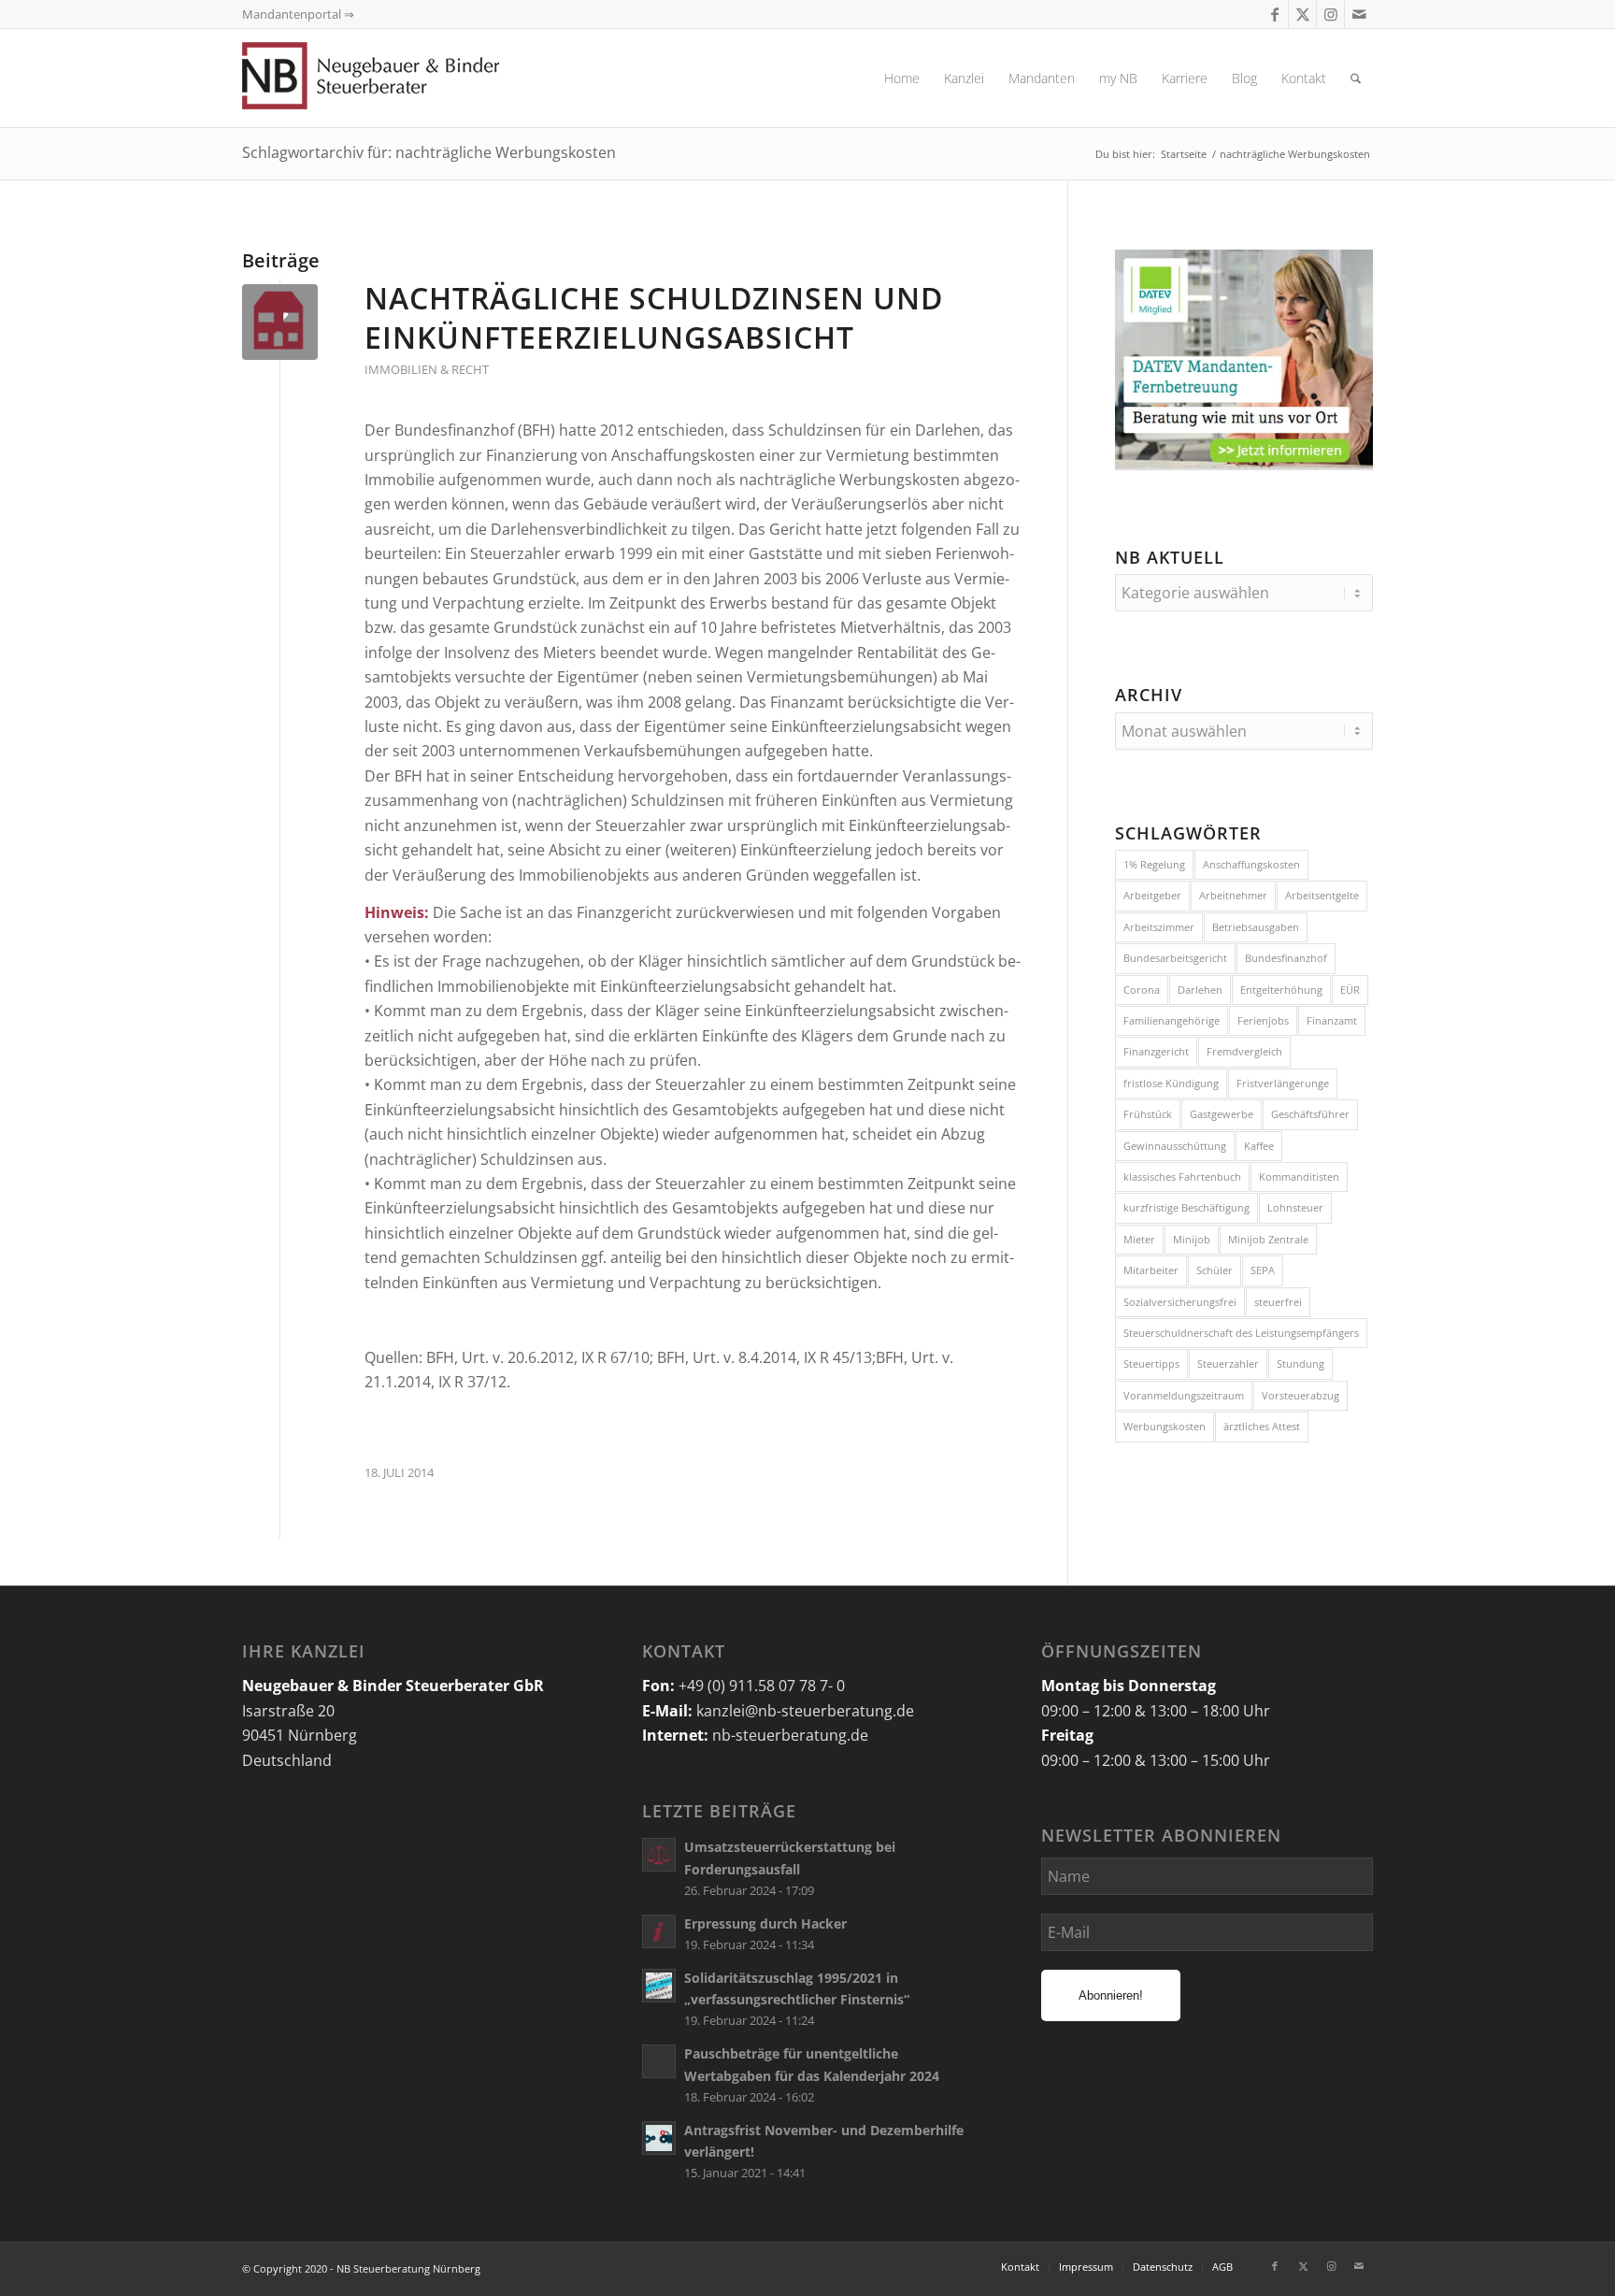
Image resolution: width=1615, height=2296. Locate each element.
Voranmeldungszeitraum (1184, 1395)
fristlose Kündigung (1171, 1083)
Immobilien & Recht (427, 369)
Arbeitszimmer (1159, 927)
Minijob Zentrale (1268, 1239)
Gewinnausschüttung (1175, 1146)
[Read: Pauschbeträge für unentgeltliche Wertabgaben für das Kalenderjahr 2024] (659, 2061)
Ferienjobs (1263, 1020)
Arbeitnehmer (1233, 895)
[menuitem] (902, 78)
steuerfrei (1278, 1302)
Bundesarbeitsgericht (1175, 958)
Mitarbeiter (1151, 1270)
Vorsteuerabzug (1301, 1395)
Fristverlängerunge (1283, 1083)
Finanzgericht (1156, 1051)
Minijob (1192, 1239)
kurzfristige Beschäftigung (1186, 1207)
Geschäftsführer (1310, 1114)
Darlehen (1200, 990)
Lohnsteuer (1295, 1207)
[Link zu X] (1302, 14)
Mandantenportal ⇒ (298, 14)
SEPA (1263, 1270)
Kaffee (1259, 1146)
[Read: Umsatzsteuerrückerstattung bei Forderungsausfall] (659, 1855)
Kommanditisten (1299, 1177)
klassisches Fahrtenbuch (1182, 1177)
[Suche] (1356, 78)
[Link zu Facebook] (1274, 14)
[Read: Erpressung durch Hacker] (659, 1931)
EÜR (1350, 990)
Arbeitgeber (1152, 895)
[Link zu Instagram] (1330, 14)
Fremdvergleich (1244, 1051)
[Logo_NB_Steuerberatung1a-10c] (401, 78)
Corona (1142, 990)
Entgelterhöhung (1281, 990)
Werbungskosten (1165, 1426)
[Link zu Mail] (1359, 14)
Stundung (1301, 1363)
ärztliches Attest (1262, 1426)
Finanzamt (1332, 1020)
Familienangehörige (1172, 1020)
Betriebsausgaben (1256, 927)
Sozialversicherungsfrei (1180, 1302)
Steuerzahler (1228, 1363)
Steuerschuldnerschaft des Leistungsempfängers (1241, 1333)
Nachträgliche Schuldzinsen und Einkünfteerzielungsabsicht (654, 317)
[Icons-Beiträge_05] (280, 322)
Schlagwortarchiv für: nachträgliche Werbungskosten (429, 152)
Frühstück (1148, 1114)
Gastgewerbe (1222, 1114)
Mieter (1139, 1239)
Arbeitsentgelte (1322, 895)
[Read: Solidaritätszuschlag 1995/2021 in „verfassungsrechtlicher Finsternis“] (659, 1986)
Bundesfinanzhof (1286, 958)
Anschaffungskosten (1251, 864)
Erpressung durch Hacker (765, 1923)
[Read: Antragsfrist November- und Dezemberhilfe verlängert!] (659, 2138)
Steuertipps (1151, 1363)
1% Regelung (1154, 864)
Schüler (1215, 1270)
